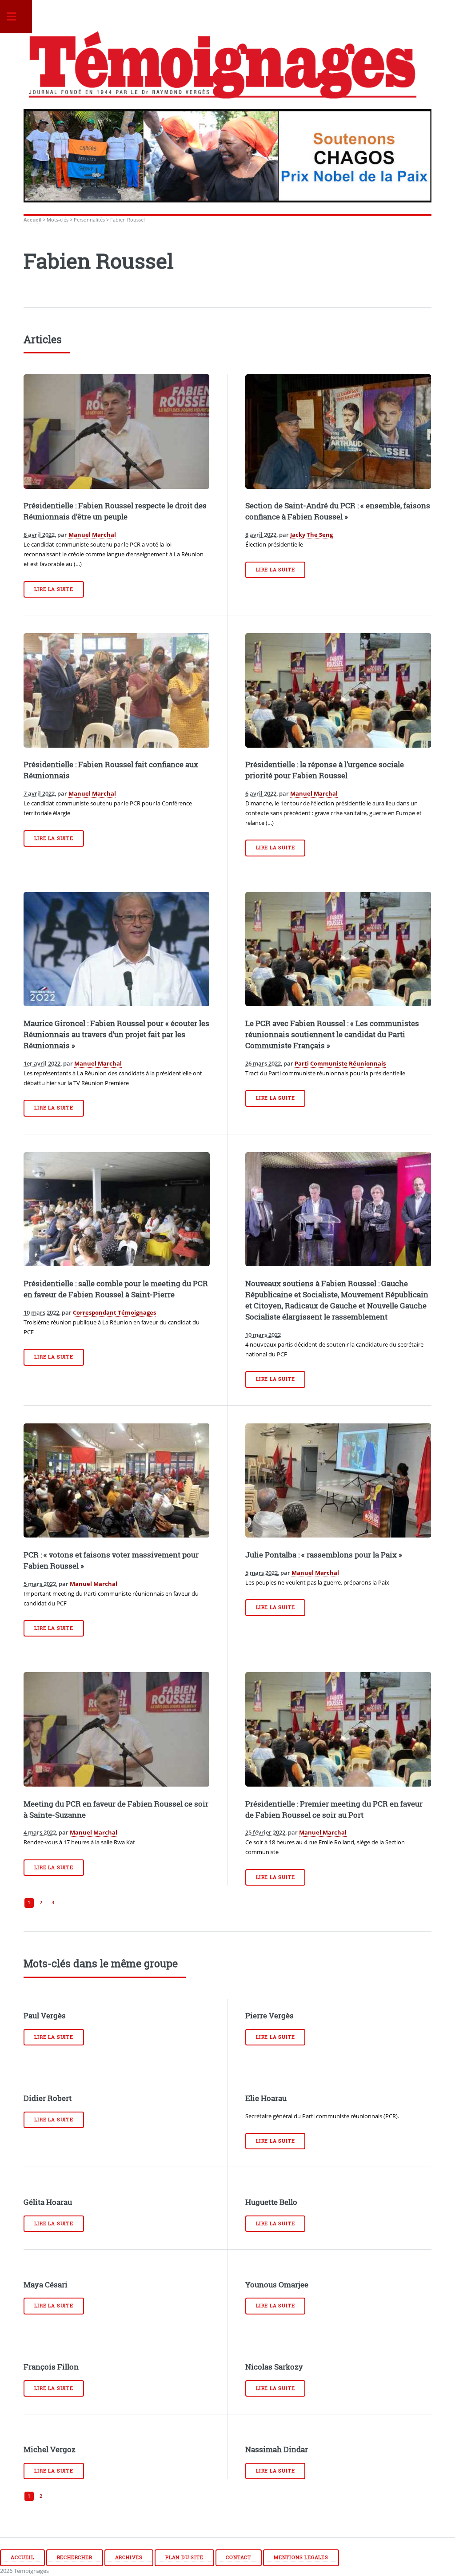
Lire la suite (54, 589)
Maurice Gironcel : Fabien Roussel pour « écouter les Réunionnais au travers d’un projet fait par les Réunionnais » (116, 1034)
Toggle (16, 17)
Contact (238, 2557)
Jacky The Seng (311, 535)
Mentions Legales (301, 2557)
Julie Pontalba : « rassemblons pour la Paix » (324, 1555)
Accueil (32, 220)
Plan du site (184, 2557)
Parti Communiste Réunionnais (340, 1063)
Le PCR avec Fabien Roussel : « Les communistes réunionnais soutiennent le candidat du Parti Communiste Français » (332, 1034)
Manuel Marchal (92, 535)
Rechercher (75, 2557)
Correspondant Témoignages (114, 1312)
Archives (129, 2557)
